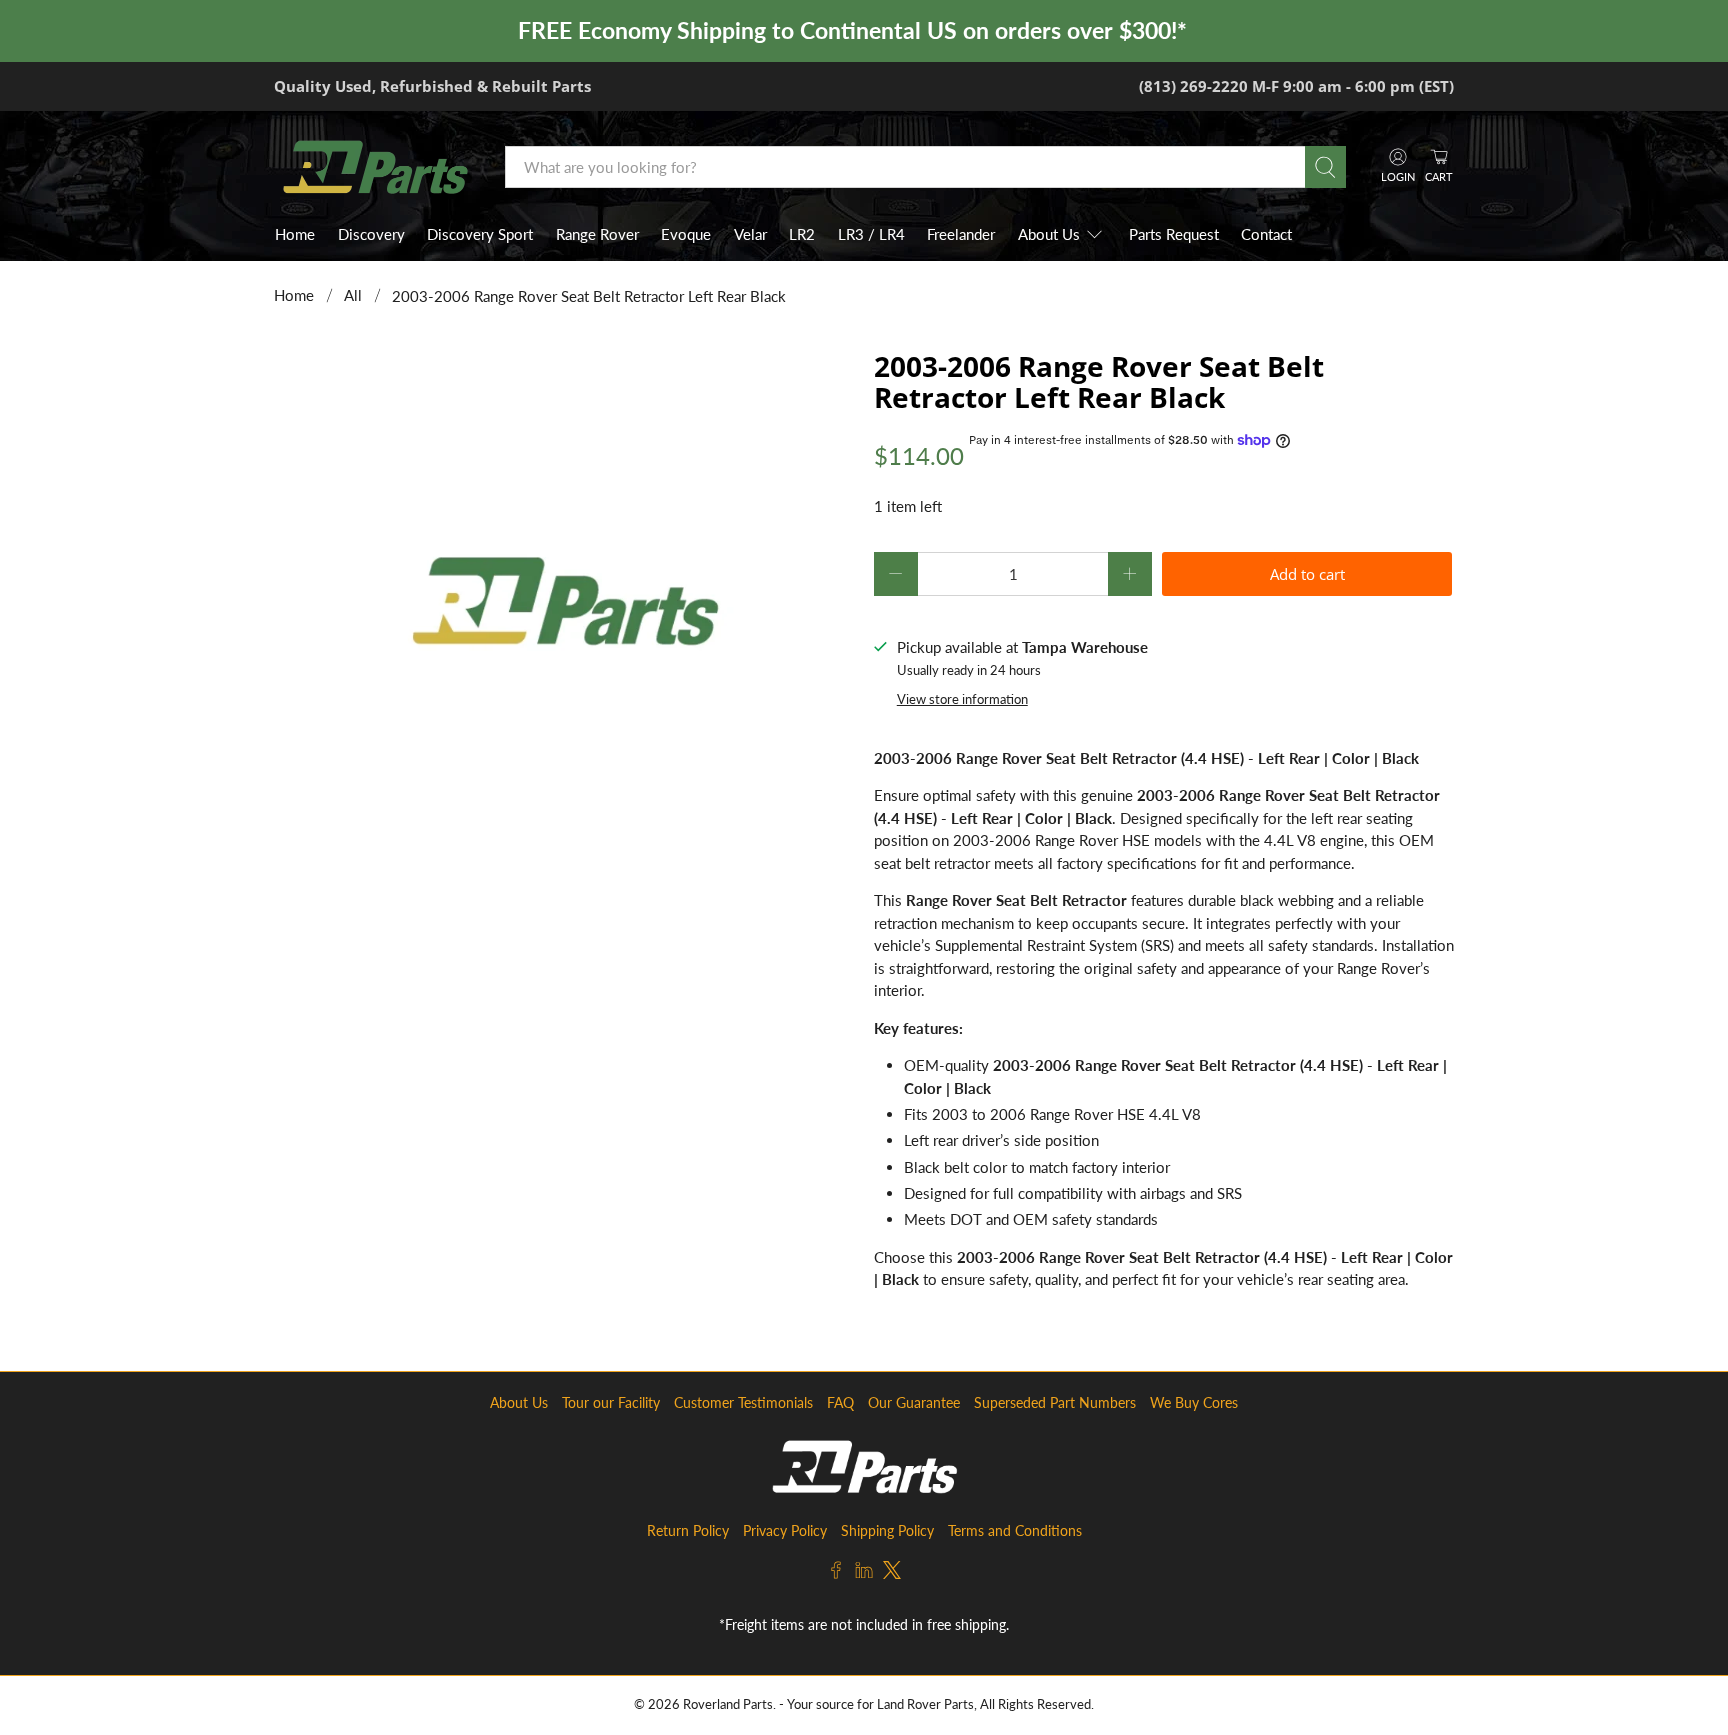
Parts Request (1174, 234)
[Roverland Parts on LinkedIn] (864, 1573)
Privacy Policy (785, 1530)
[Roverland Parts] (375, 167)
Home (295, 234)
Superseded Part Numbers (1055, 1402)
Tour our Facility (611, 1402)
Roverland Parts (728, 1704)
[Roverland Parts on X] (892, 1573)
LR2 (802, 234)
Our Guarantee (914, 1402)
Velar (750, 234)
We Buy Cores (1194, 1402)
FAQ (840, 1402)
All (353, 295)
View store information (962, 699)
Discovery (371, 234)
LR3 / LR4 (871, 234)
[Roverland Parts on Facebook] (836, 1573)
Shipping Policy (887, 1530)
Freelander (961, 234)
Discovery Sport (480, 234)
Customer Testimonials (743, 1402)
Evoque (686, 234)
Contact (1266, 234)
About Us (1049, 234)
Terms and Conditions (1015, 1530)
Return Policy (688, 1530)
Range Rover (597, 234)
